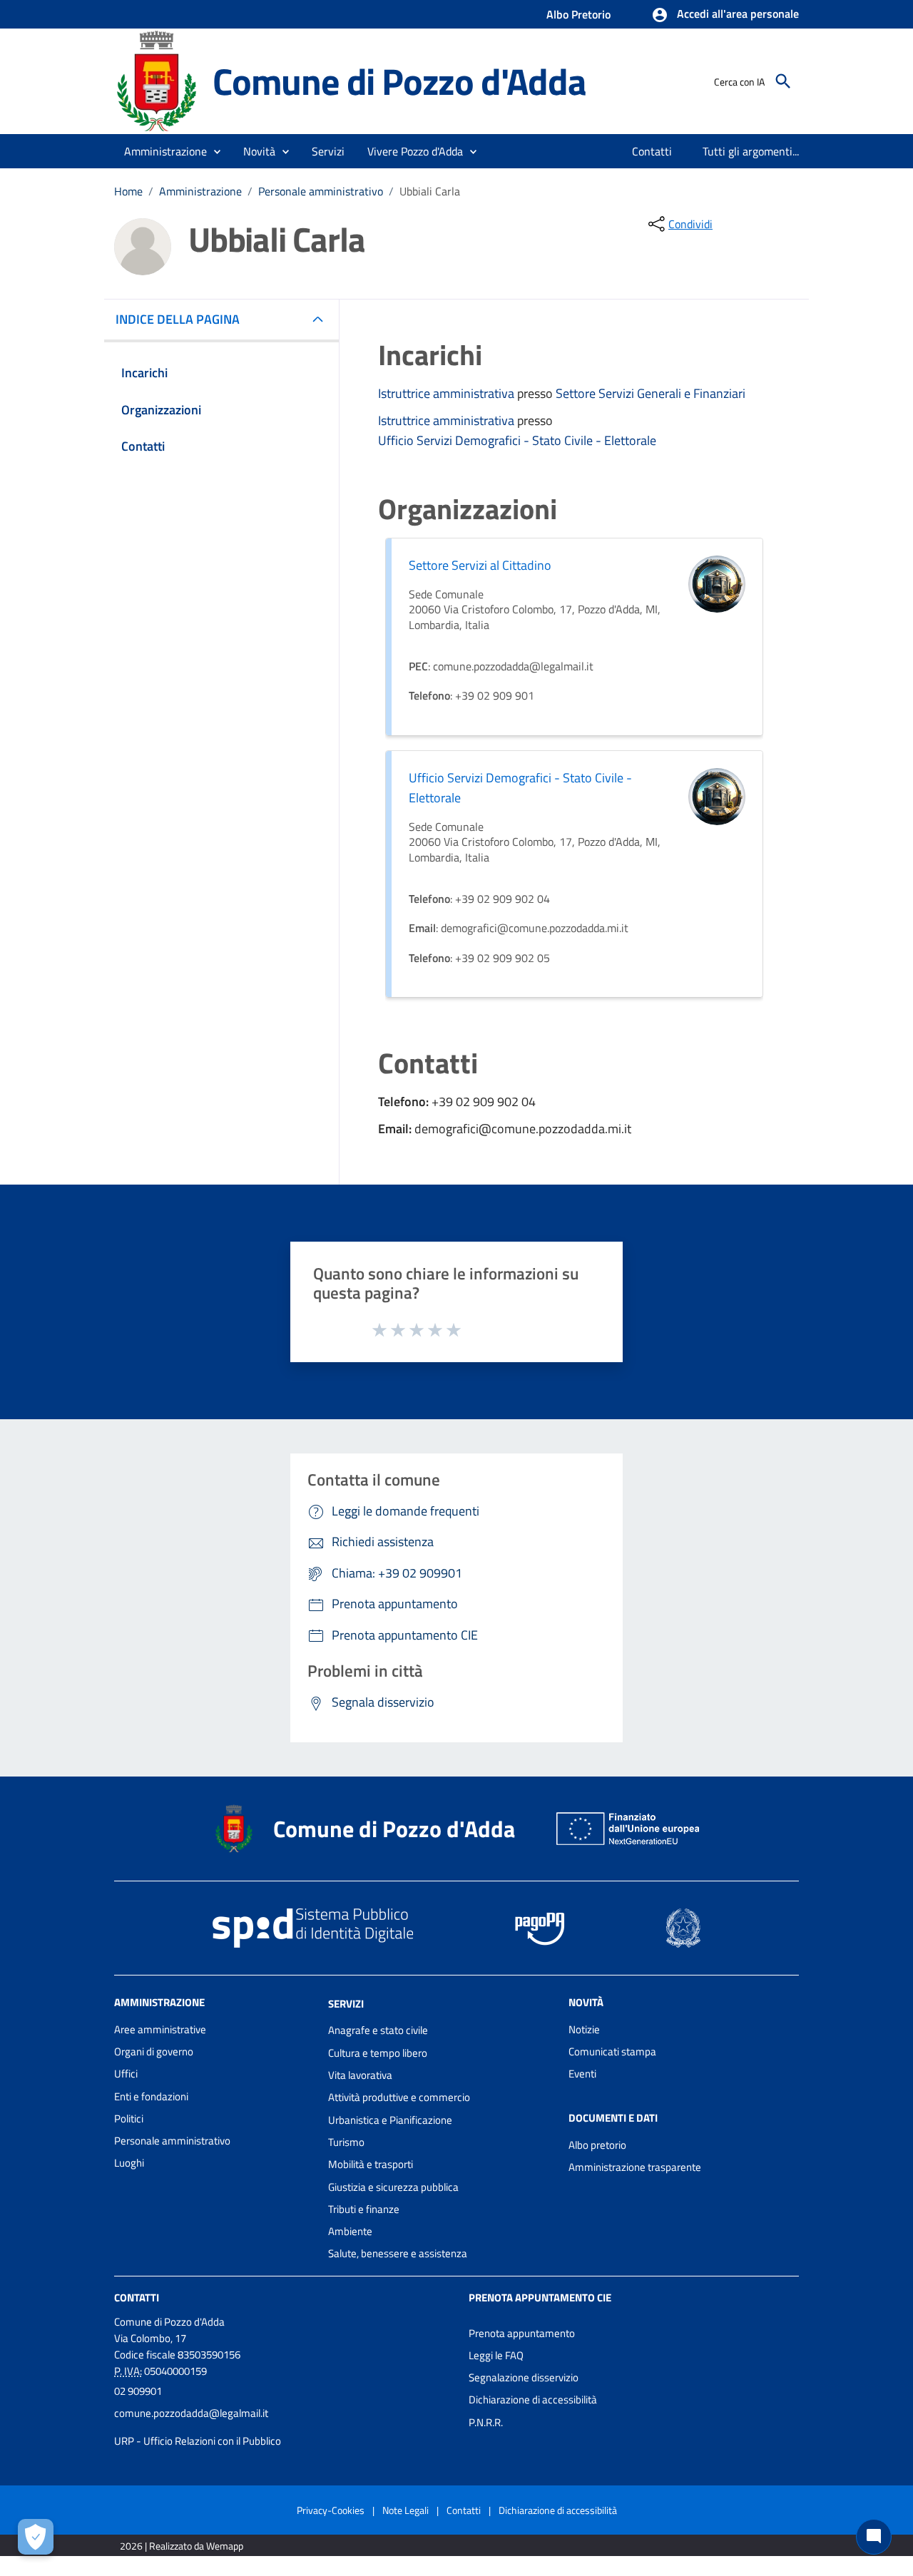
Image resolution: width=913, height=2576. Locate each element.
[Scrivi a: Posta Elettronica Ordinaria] (284, 2427)
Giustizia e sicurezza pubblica (393, 2187)
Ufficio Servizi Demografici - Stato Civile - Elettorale (517, 440)
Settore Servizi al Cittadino (480, 565)
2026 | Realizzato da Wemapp (182, 2546)
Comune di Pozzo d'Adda (399, 81)
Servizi (346, 2003)
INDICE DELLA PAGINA (178, 319)
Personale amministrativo (321, 191)
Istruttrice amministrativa (448, 393)
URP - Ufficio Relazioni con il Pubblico (198, 2441)
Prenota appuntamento (522, 2333)
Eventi (582, 2074)
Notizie (584, 2029)
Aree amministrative (160, 2029)
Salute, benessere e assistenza (398, 2253)
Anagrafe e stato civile (378, 2030)
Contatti (137, 2298)
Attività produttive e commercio (399, 2097)
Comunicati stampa (612, 2051)
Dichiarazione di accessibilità (533, 2399)
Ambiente (350, 2231)
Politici (129, 2118)
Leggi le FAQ (496, 2355)
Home (128, 191)
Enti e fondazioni (151, 2096)
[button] (725, 15)
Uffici (126, 2074)
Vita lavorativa (360, 2075)
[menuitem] (652, 151)
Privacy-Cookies (331, 2510)
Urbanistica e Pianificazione (390, 2120)
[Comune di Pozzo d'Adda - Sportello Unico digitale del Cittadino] (157, 80)
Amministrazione (200, 191)
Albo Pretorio (578, 14)
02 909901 (138, 2391)
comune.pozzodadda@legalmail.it (191, 2413)
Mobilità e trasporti (371, 2164)
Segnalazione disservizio (524, 2377)
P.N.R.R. (486, 2422)
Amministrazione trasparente (635, 2167)
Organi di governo (154, 2051)
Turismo (346, 2142)
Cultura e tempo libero (378, 2053)
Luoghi (129, 2163)
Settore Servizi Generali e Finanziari (651, 393)
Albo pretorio (597, 2145)
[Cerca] (783, 81)
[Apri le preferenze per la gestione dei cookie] (36, 2537)
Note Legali (406, 2510)
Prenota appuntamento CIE (540, 2298)
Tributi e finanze (364, 2209)
